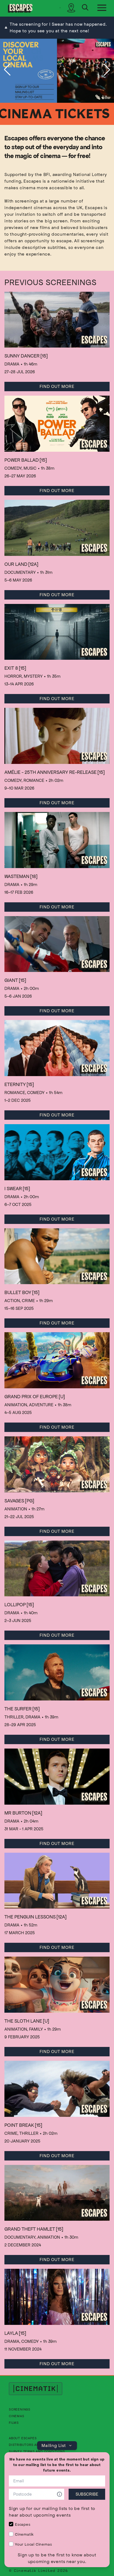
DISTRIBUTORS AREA (26, 2445)
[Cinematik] (20, 8)
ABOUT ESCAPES (23, 2438)
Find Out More (57, 386)
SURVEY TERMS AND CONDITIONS (37, 2451)
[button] (7, 70)
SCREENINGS (20, 2409)
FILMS (14, 2423)
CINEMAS (17, 2416)
